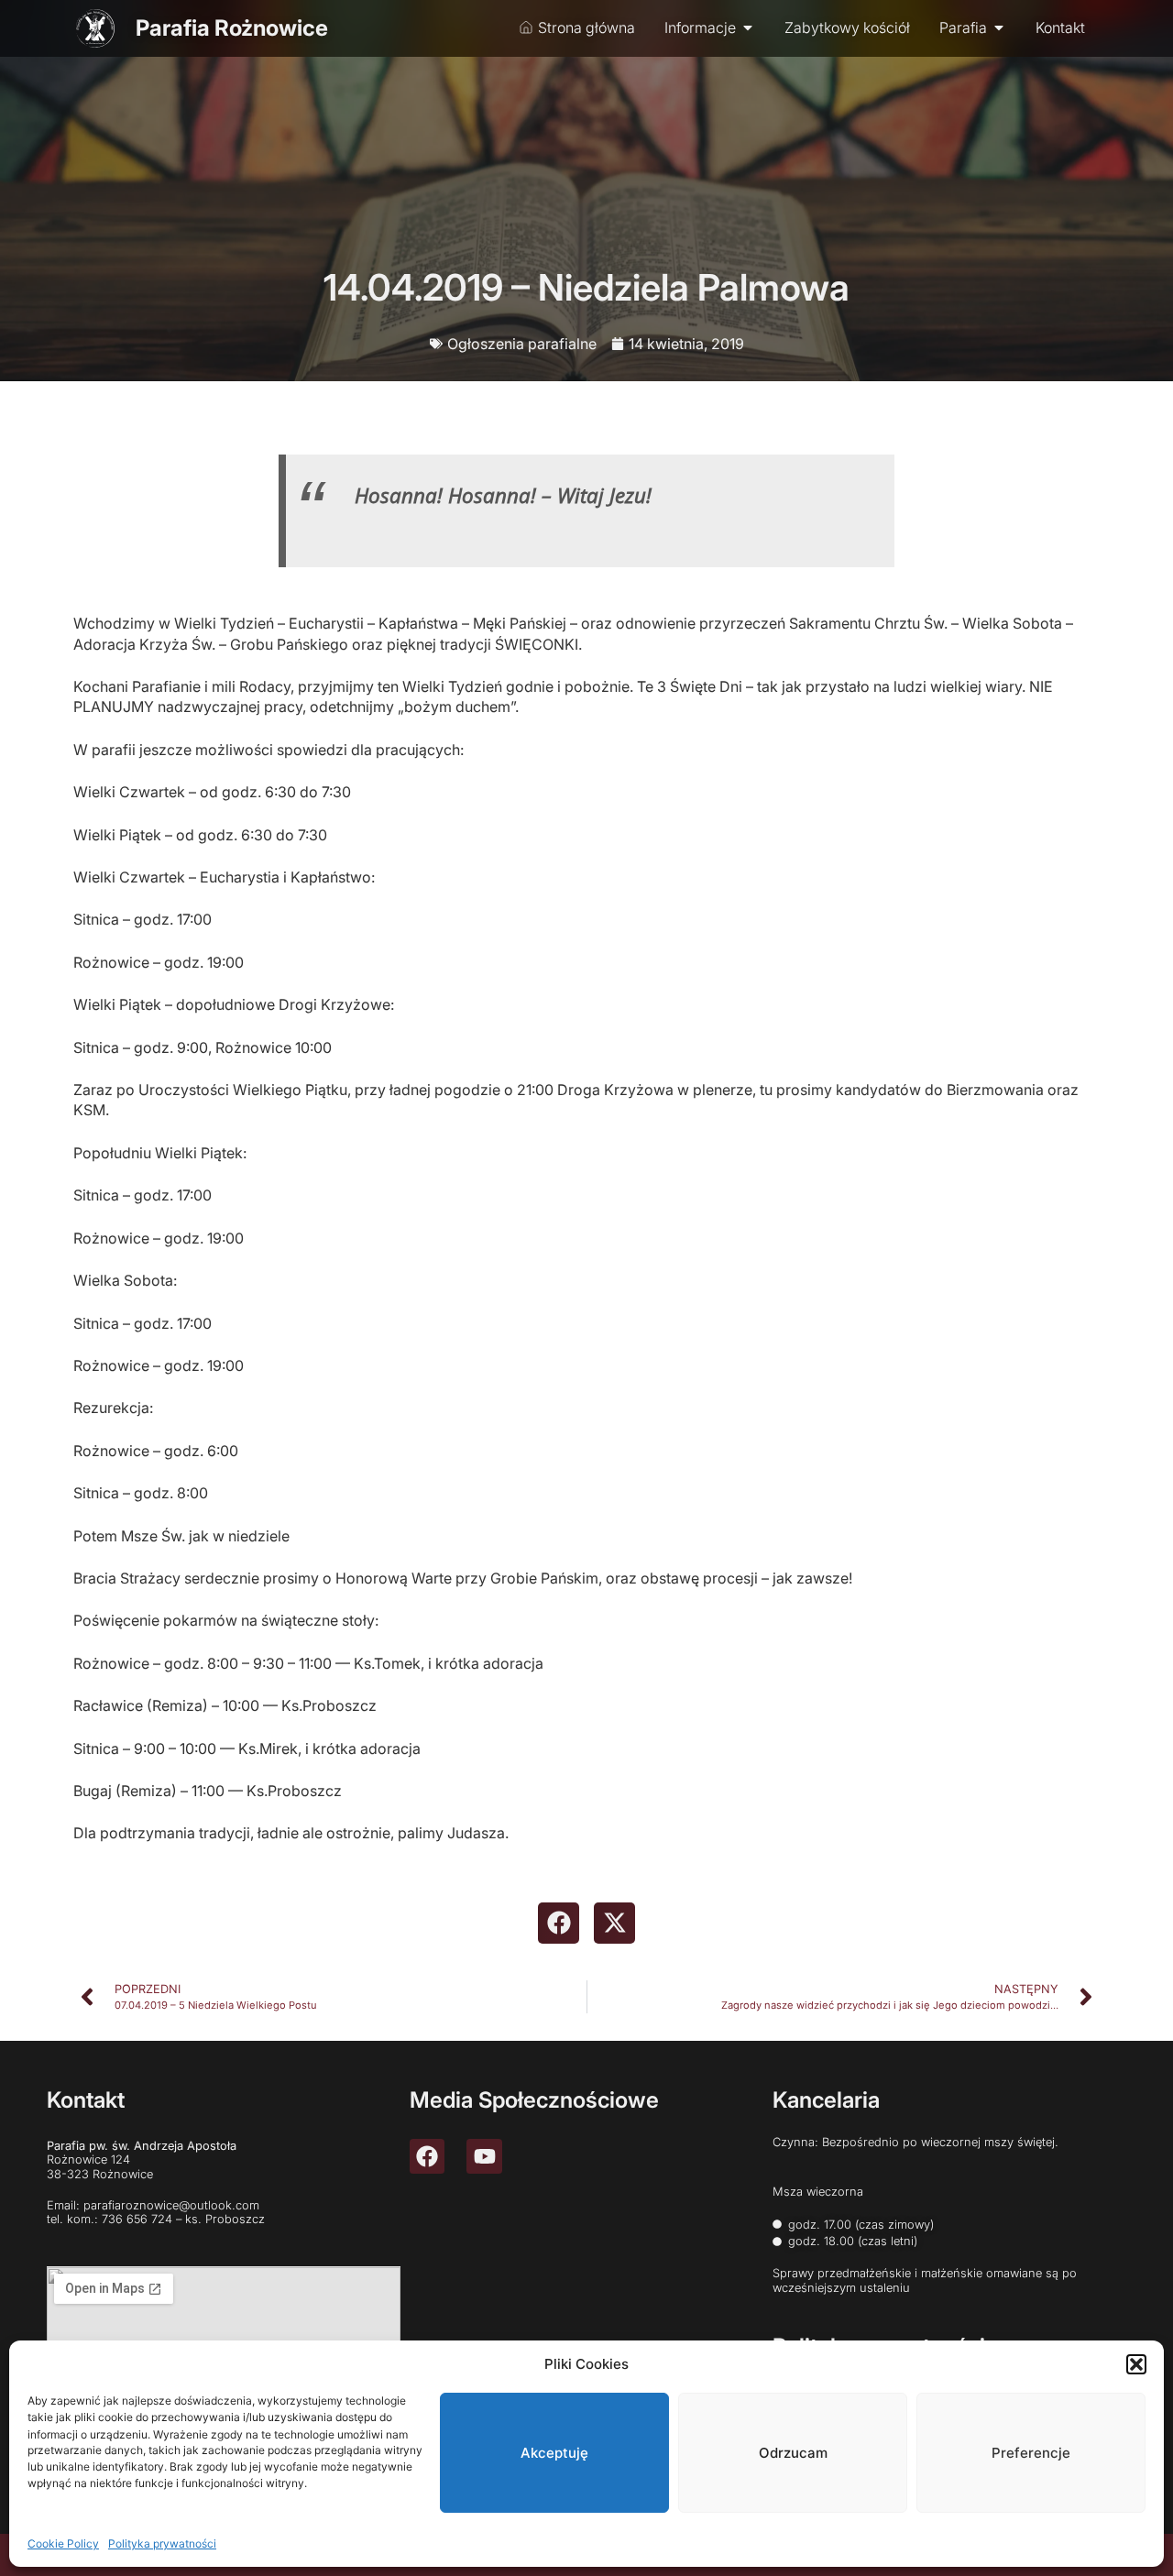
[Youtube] (484, 2156)
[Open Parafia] (999, 27)
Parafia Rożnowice (232, 28)
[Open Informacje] (748, 27)
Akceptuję (554, 2453)
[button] (1136, 2364)
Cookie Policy (63, 2543)
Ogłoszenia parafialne (522, 344)
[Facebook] (427, 2156)
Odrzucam (793, 2453)
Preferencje (1031, 2453)
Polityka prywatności (162, 2543)
